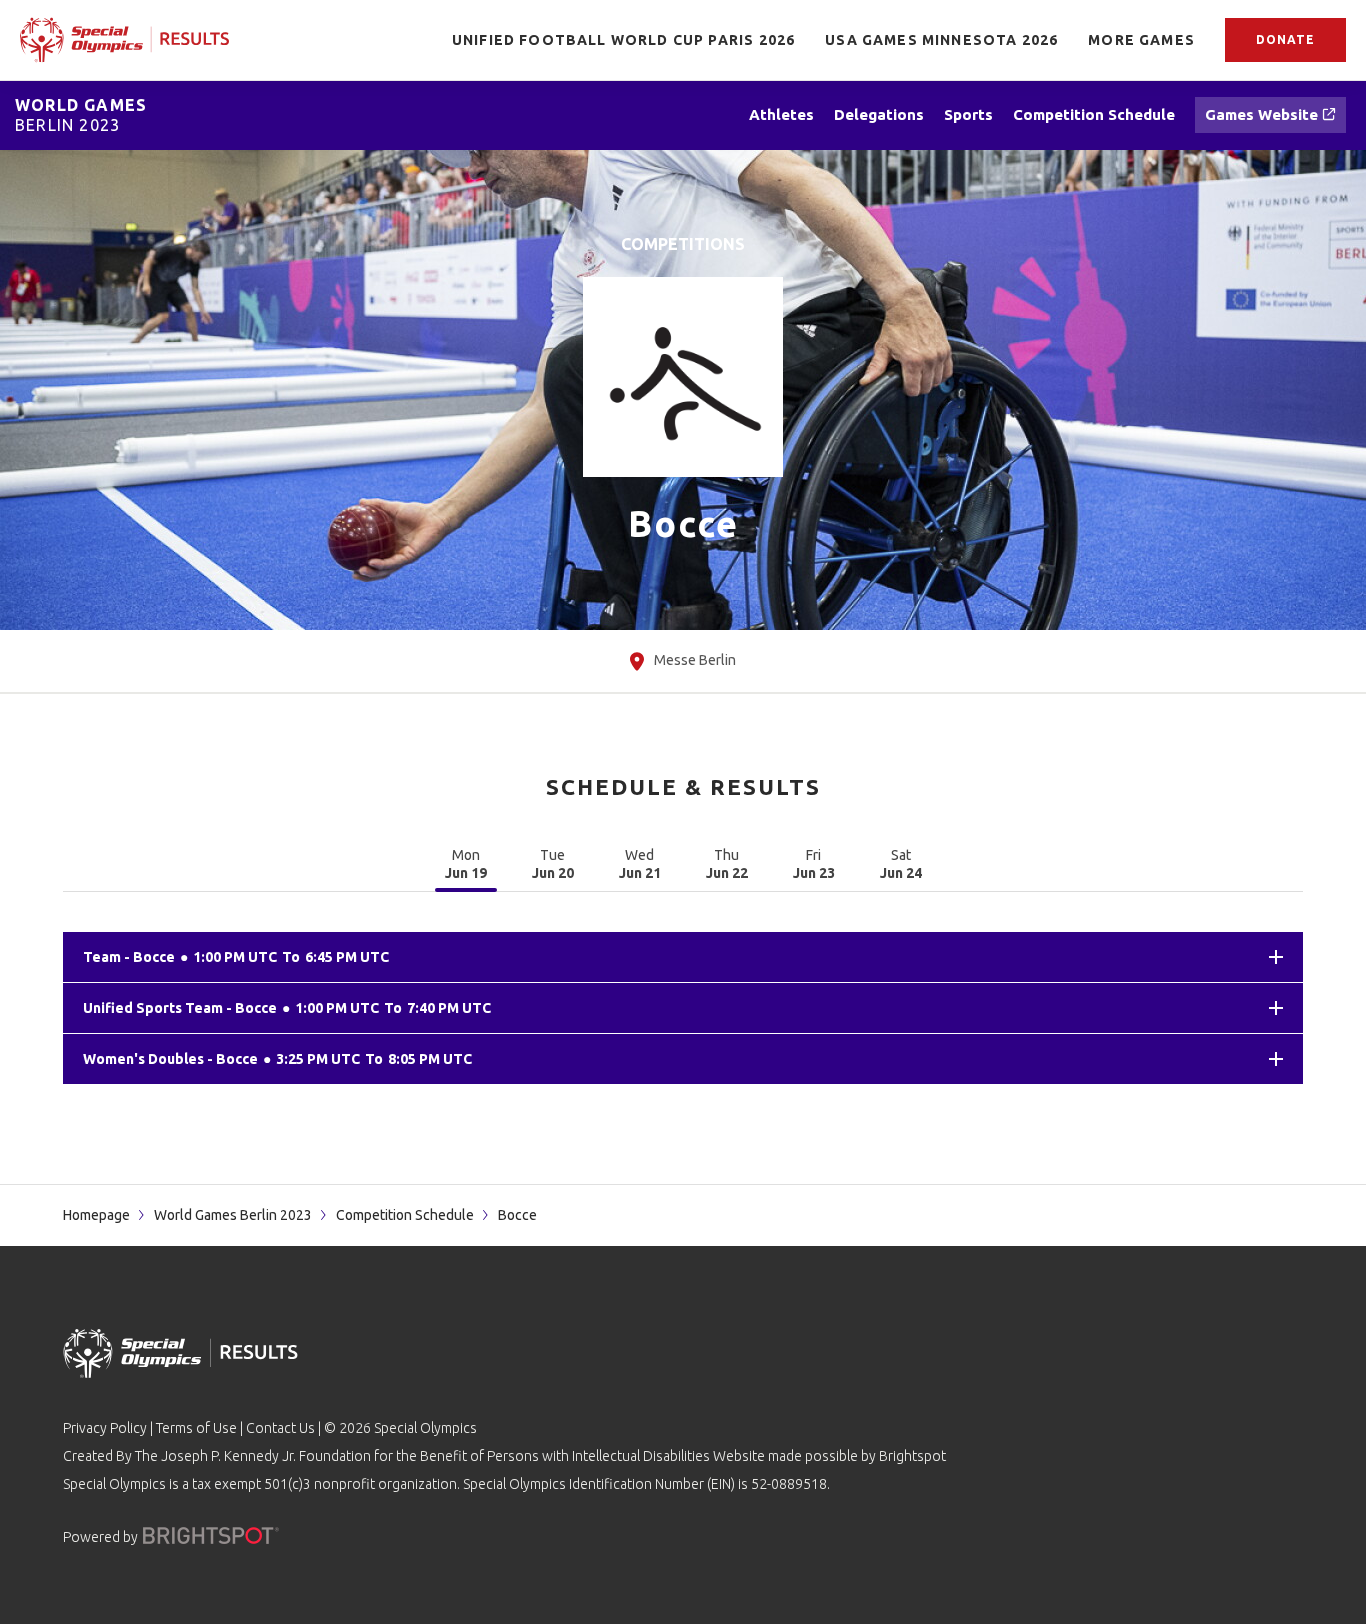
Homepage (96, 1215)
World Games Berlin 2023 (233, 1215)
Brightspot (912, 1456)
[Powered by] (211, 1535)
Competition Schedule (405, 1215)
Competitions (683, 244)
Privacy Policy (105, 1428)
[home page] (124, 39)
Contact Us (280, 1428)
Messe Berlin (695, 660)
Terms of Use (196, 1428)
